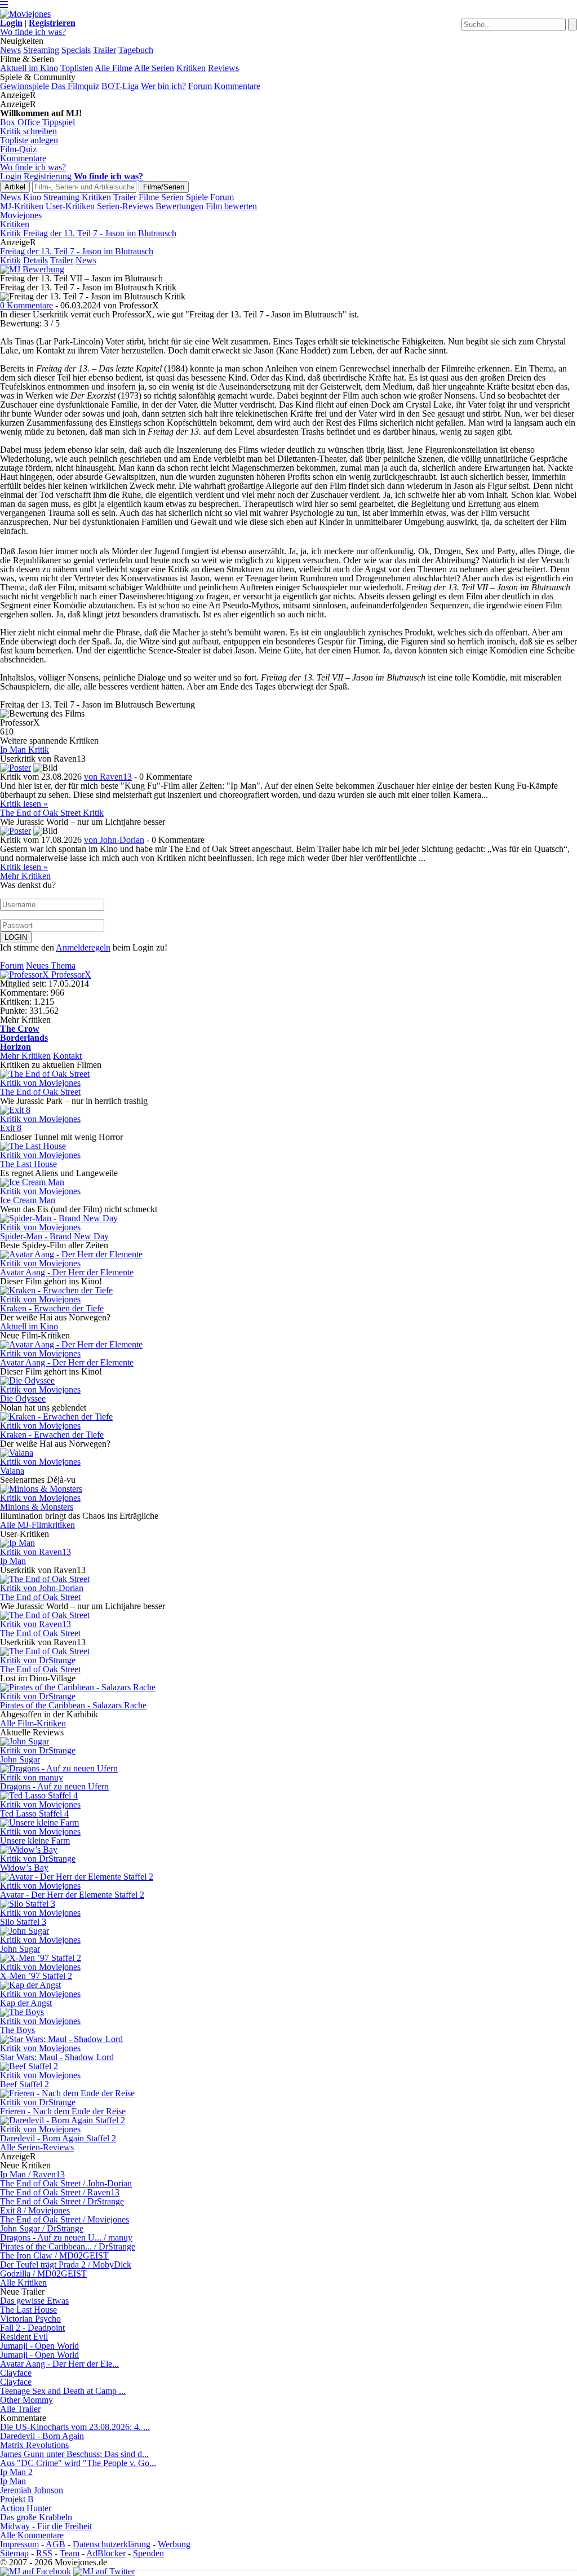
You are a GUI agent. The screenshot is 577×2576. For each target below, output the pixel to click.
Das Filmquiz (75, 86)
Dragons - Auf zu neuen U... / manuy (66, 2237)
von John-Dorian (114, 840)
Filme (149, 197)
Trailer (105, 50)
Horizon (15, 1047)
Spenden (148, 2553)
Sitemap (14, 2553)
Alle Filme (114, 68)
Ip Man (13, 2481)
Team (70, 2553)
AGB (56, 2544)
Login (11, 176)
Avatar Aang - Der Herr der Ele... (59, 2364)
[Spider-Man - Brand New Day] (59, 1218)
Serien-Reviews (125, 206)
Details (35, 260)
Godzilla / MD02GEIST (43, 2274)
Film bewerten (231, 206)
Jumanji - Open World (39, 2346)
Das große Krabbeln (36, 2517)
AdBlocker (106, 2553)
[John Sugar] (25, 1741)
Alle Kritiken (23, 2283)
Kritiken (191, 68)
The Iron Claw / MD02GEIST (54, 2255)
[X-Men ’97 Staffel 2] (41, 1958)
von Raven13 (108, 777)
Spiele (197, 197)
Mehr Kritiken (25, 876)
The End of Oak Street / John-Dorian (66, 2183)
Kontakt (67, 1056)
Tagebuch (136, 50)
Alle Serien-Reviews (37, 2147)
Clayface (16, 2373)
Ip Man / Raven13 (32, 2174)
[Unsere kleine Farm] (39, 1822)
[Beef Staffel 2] (29, 2066)
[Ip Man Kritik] (15, 768)
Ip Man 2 (16, 2472)
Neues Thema (51, 966)
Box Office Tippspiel (37, 122)
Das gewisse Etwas (34, 2301)
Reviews (223, 68)
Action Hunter (26, 2508)
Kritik (10, 260)
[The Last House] (33, 1146)
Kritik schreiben (28, 131)
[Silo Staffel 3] (28, 1904)
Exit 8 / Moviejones (35, 2210)
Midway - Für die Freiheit (46, 2526)
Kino (32, 197)
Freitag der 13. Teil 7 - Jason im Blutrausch (77, 251)
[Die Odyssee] (27, 1380)
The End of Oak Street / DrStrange (62, 2201)
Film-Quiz (18, 149)
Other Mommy (26, 2400)
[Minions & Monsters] (41, 1489)
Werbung (174, 2544)
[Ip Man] (17, 1543)
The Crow (20, 1029)
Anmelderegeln (83, 947)
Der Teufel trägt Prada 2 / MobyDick (66, 2265)
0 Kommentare (26, 305)
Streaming (41, 50)
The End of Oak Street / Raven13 (60, 2192)
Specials (76, 50)
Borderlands (24, 1038)
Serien (172, 197)
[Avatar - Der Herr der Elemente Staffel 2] (77, 1877)
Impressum (19, 2544)
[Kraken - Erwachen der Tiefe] (56, 1290)
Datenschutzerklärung (112, 2544)
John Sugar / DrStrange (42, 2228)
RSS (44, 2553)
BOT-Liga (120, 86)
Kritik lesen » (24, 804)
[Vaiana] (17, 1453)
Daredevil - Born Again (42, 2436)
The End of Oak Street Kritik (52, 813)
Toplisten (77, 68)
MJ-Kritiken (22, 206)
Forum (200, 86)
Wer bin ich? (163, 86)
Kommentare (237, 86)
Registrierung (48, 176)
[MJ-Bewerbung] (32, 269)
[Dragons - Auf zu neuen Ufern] (59, 1768)
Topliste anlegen (29, 140)
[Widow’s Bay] (29, 1850)
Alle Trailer (20, 2409)
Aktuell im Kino (29, 68)
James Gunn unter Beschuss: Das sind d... (74, 2454)
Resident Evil (24, 2337)
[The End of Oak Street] (45, 1074)
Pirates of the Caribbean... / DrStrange (68, 2246)
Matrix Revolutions (34, 2445)
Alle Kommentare (32, 2535)
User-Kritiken (70, 206)
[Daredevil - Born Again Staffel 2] (63, 2120)
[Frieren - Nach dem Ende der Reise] (67, 2093)
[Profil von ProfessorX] (26, 975)
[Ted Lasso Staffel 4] (39, 1795)
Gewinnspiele (25, 86)
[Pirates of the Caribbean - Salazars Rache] (78, 1687)
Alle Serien (154, 68)
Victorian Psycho (30, 2319)
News (10, 50)
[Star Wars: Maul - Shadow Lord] (61, 2039)
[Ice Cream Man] (32, 1182)
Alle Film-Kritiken (33, 1723)
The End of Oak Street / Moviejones (65, 2219)
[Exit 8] (15, 1110)
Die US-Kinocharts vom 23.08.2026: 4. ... (75, 2427)
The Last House (28, 2310)
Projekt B (17, 2499)
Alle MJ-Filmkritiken (37, 1525)
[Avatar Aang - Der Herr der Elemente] (71, 1254)
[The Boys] (22, 2012)
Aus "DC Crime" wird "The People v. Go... (78, 2463)
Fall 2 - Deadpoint (32, 2328)
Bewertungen (179, 206)
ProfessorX (71, 975)
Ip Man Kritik (25, 750)
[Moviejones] (25, 14)
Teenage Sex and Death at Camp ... (63, 2391)
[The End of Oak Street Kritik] (15, 831)
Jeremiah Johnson (32, 2490)
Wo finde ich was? (33, 32)
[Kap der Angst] (30, 1985)
